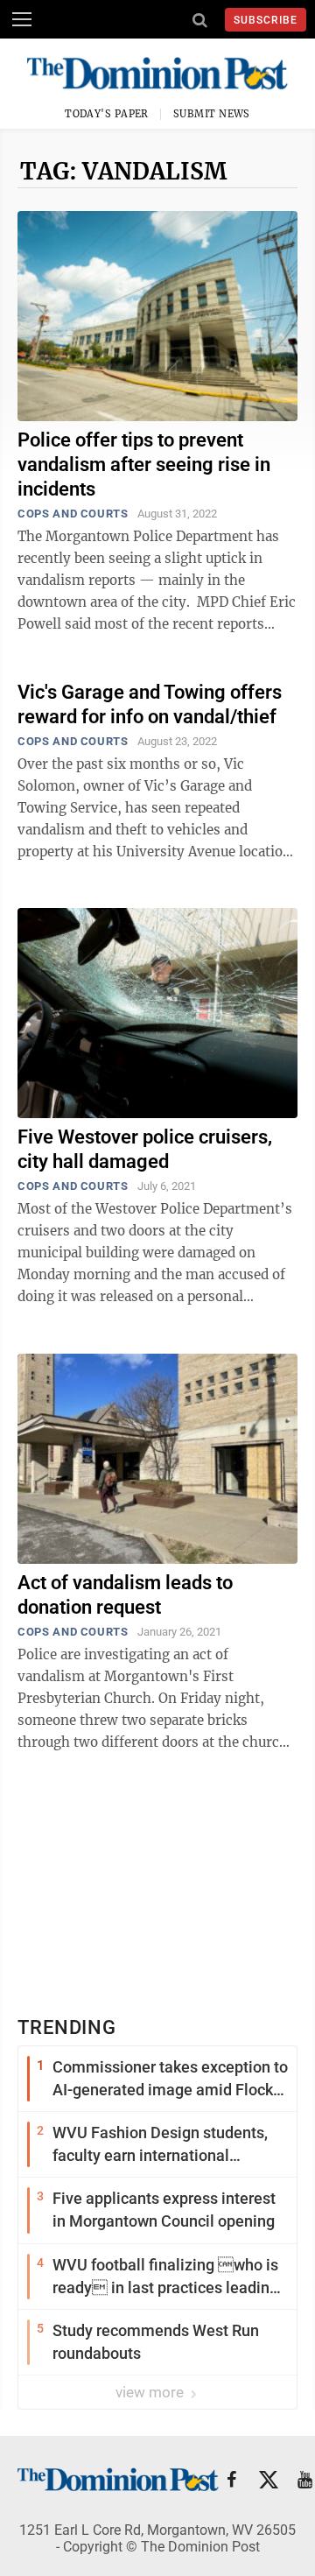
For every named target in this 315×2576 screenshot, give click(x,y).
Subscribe (266, 20)
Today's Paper (107, 114)
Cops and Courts (73, 514)
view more (151, 2392)
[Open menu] (22, 19)
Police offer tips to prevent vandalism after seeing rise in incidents (144, 465)
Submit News (212, 114)
